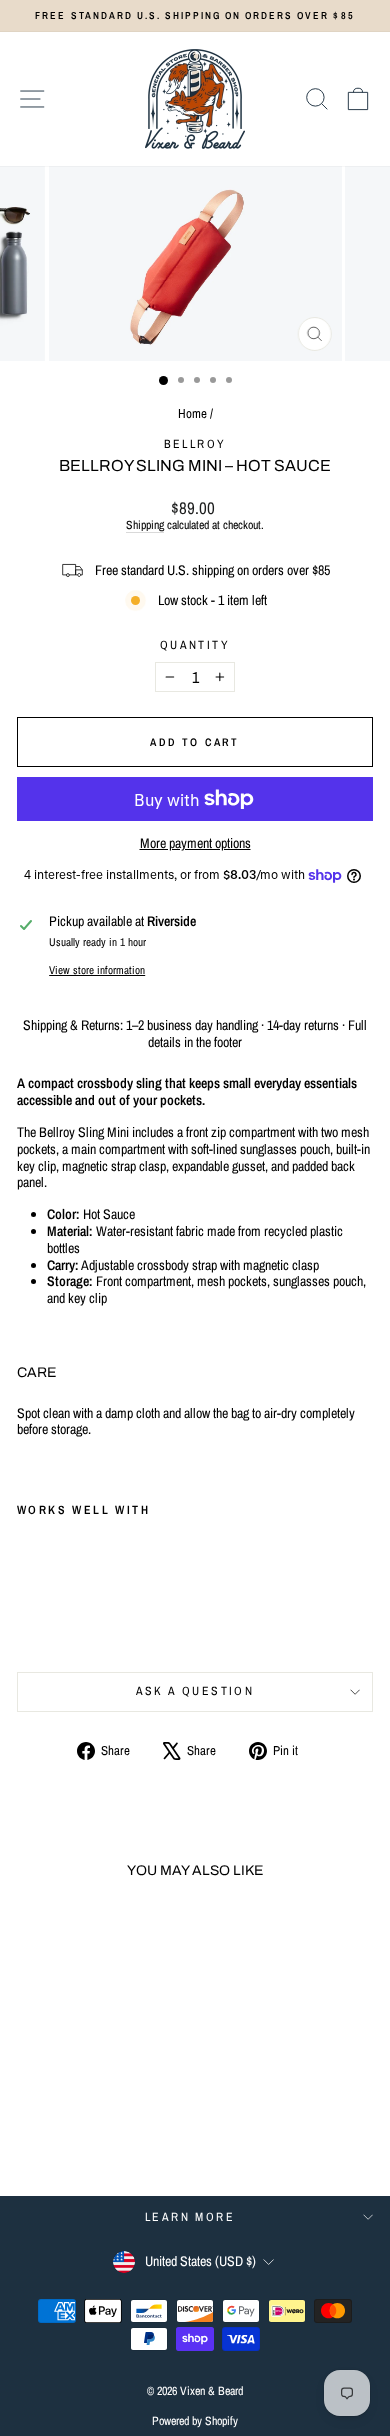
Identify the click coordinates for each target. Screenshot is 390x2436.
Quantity (195, 645)
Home (192, 413)
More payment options (195, 843)
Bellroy (195, 444)
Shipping (145, 525)
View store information (97, 969)
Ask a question (195, 1691)
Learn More (190, 2217)
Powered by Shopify (195, 2421)
